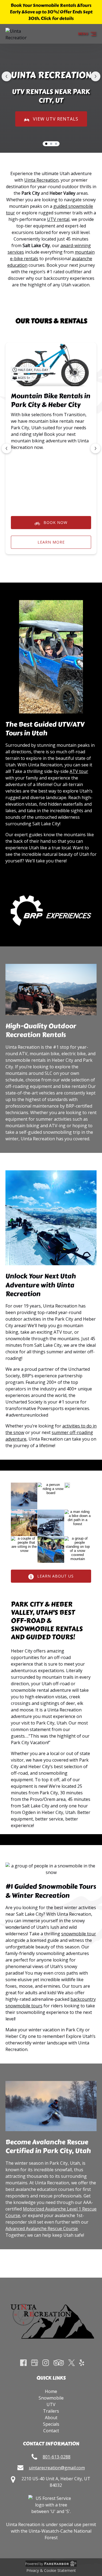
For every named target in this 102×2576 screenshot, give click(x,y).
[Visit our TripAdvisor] (59, 2363)
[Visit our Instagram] (46, 2363)
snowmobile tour (79, 1934)
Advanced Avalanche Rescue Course (42, 2229)
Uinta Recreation (41, 180)
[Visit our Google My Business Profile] (35, 2363)
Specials (51, 2424)
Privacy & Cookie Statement (51, 2570)
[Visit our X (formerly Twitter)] (72, 2363)
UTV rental (58, 219)
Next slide (95, 76)
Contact (51, 2431)
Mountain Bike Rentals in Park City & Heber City (51, 400)
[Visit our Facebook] (23, 2363)
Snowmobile (51, 2398)
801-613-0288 (57, 2457)
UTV (51, 2404)
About (51, 2418)
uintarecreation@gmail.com (57, 2468)
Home (51, 2391)
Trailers (51, 2411)
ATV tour (79, 771)
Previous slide (7, 76)
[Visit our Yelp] (82, 2363)
